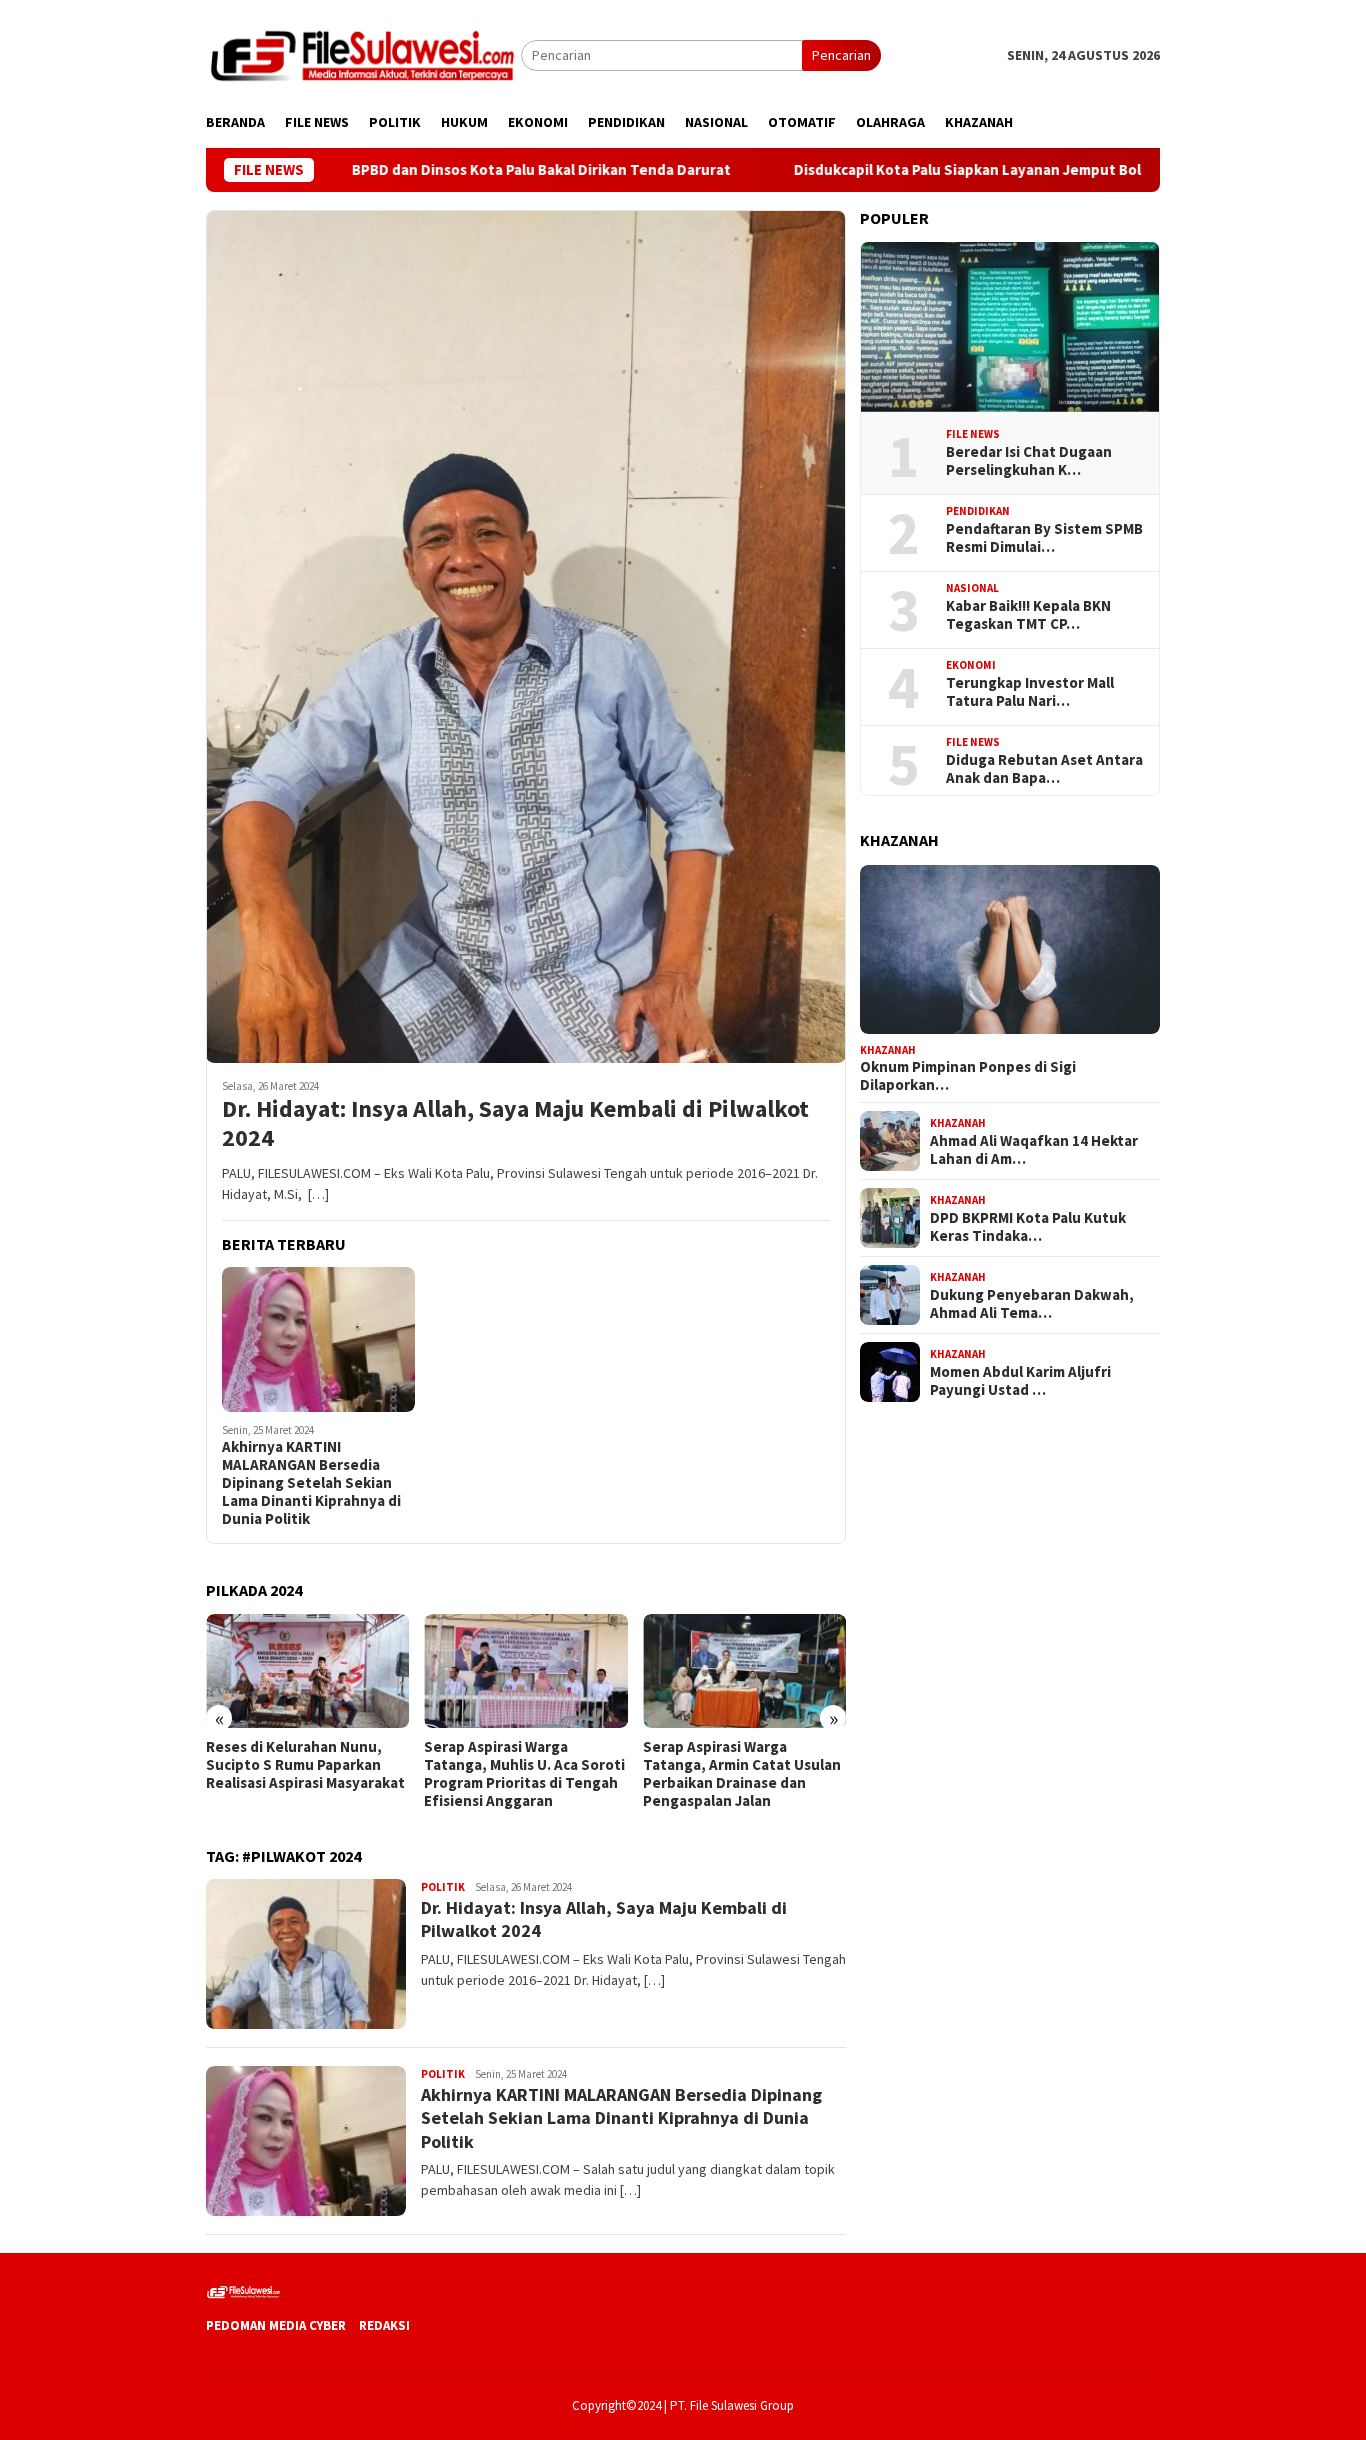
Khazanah (888, 1049)
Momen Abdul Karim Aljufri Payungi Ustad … (1020, 1380)
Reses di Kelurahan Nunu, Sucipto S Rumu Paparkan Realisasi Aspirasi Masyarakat (305, 1765)
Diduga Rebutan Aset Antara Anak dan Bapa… (1044, 769)
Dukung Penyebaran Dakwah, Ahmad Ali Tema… (1032, 1303)
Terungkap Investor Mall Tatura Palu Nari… (1030, 692)
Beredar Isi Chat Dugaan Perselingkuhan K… (1029, 461)
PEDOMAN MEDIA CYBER (276, 2325)
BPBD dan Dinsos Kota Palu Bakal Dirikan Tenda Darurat (452, 170)
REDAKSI (384, 2325)
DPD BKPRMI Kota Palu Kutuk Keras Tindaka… (1028, 1226)
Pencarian (841, 55)
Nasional (972, 588)
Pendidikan (978, 511)
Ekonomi (971, 665)
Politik (443, 1887)
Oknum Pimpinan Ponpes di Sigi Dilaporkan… (968, 1076)
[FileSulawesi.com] (363, 54)
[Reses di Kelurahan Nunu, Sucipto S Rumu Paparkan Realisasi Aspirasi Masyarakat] (307, 1671)
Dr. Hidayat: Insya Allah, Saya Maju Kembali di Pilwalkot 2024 (515, 1124)
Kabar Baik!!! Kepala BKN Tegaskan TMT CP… (1028, 615)
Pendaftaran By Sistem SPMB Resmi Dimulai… (1044, 538)
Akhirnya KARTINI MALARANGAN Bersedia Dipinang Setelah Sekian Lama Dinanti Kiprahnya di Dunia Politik (311, 1483)
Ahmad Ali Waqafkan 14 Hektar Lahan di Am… (1034, 1149)
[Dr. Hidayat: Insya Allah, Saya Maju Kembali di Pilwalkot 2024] (526, 637)
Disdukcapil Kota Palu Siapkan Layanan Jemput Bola (880, 170)
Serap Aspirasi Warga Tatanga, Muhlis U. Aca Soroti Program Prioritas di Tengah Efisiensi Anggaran (524, 1774)
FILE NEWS (973, 434)
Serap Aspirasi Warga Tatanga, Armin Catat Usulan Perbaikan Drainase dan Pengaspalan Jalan (742, 1774)
